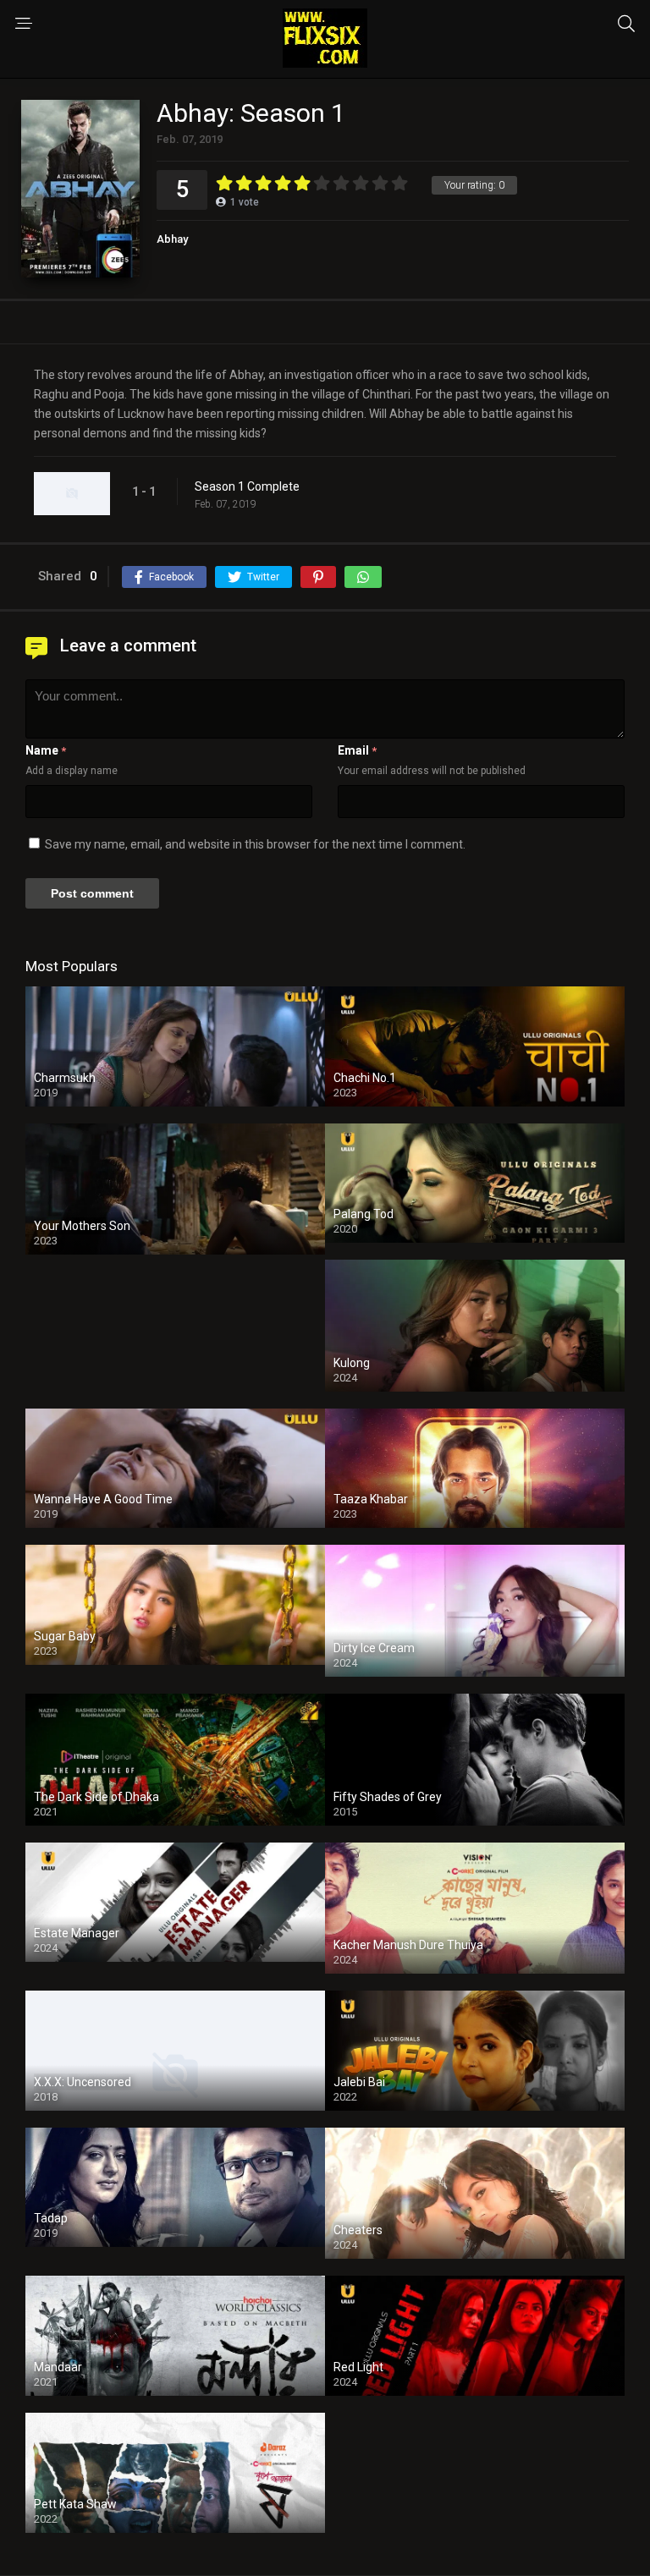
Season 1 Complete (247, 486)
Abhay (172, 239)
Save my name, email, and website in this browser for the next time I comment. (255, 844)
